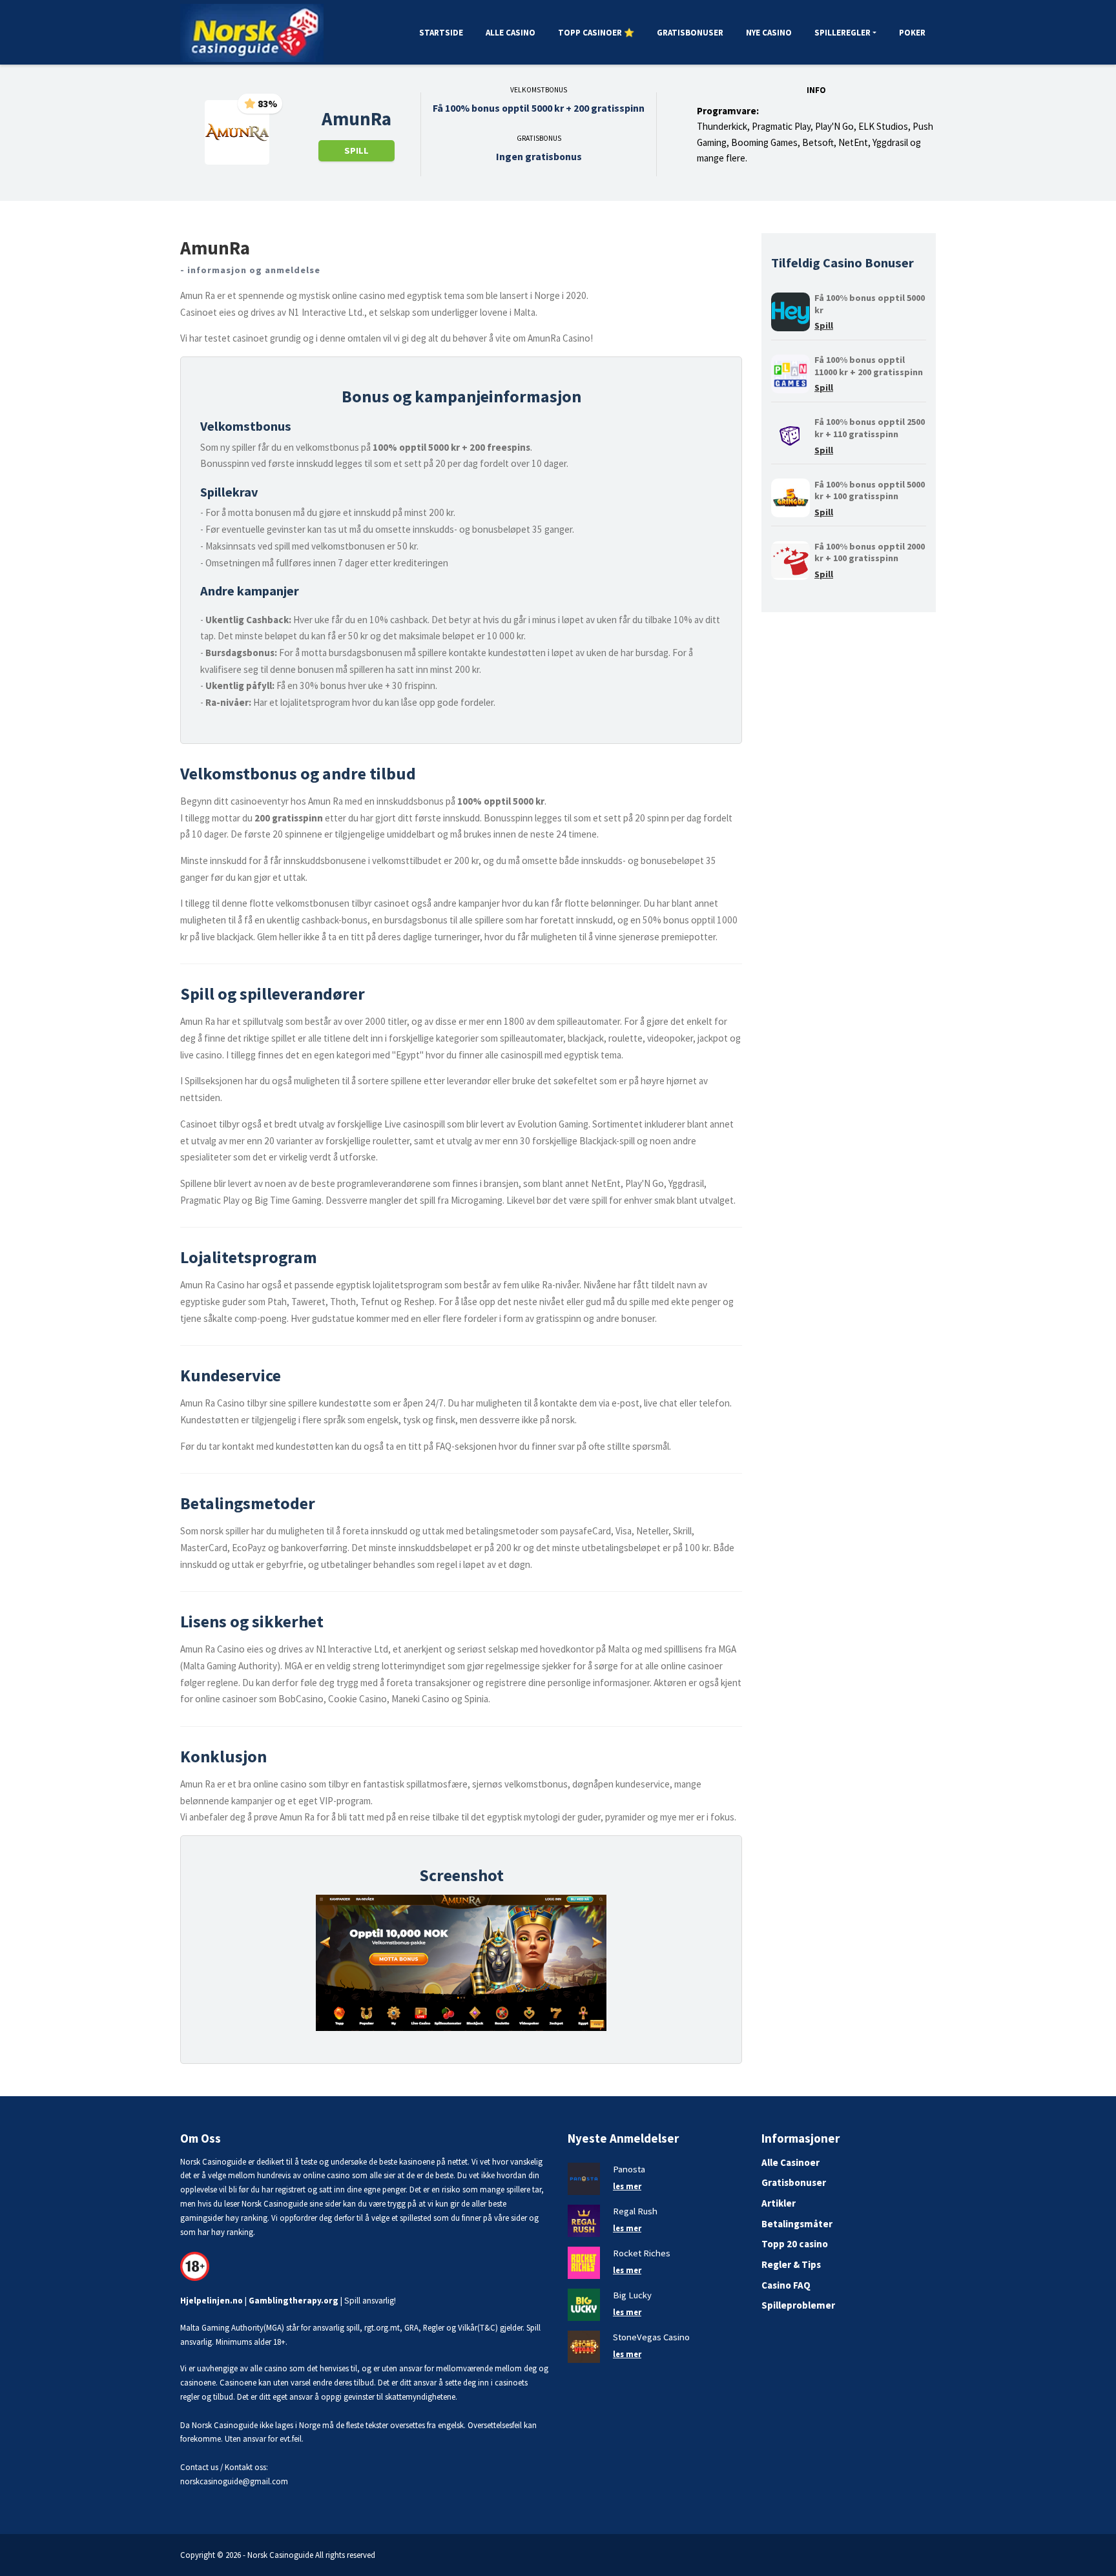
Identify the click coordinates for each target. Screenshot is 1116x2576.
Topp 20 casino (795, 2244)
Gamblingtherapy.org (294, 2301)
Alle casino (511, 33)
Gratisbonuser (690, 33)
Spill (356, 150)
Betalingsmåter (797, 2224)
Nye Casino (769, 33)
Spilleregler (842, 33)
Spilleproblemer (798, 2305)
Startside (441, 33)
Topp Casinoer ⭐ (596, 33)
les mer (627, 2186)
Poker (912, 33)
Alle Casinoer (790, 2162)
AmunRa (356, 119)
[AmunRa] (237, 132)
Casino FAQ (786, 2285)
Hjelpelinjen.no (212, 2301)
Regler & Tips (791, 2264)
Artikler (779, 2203)
